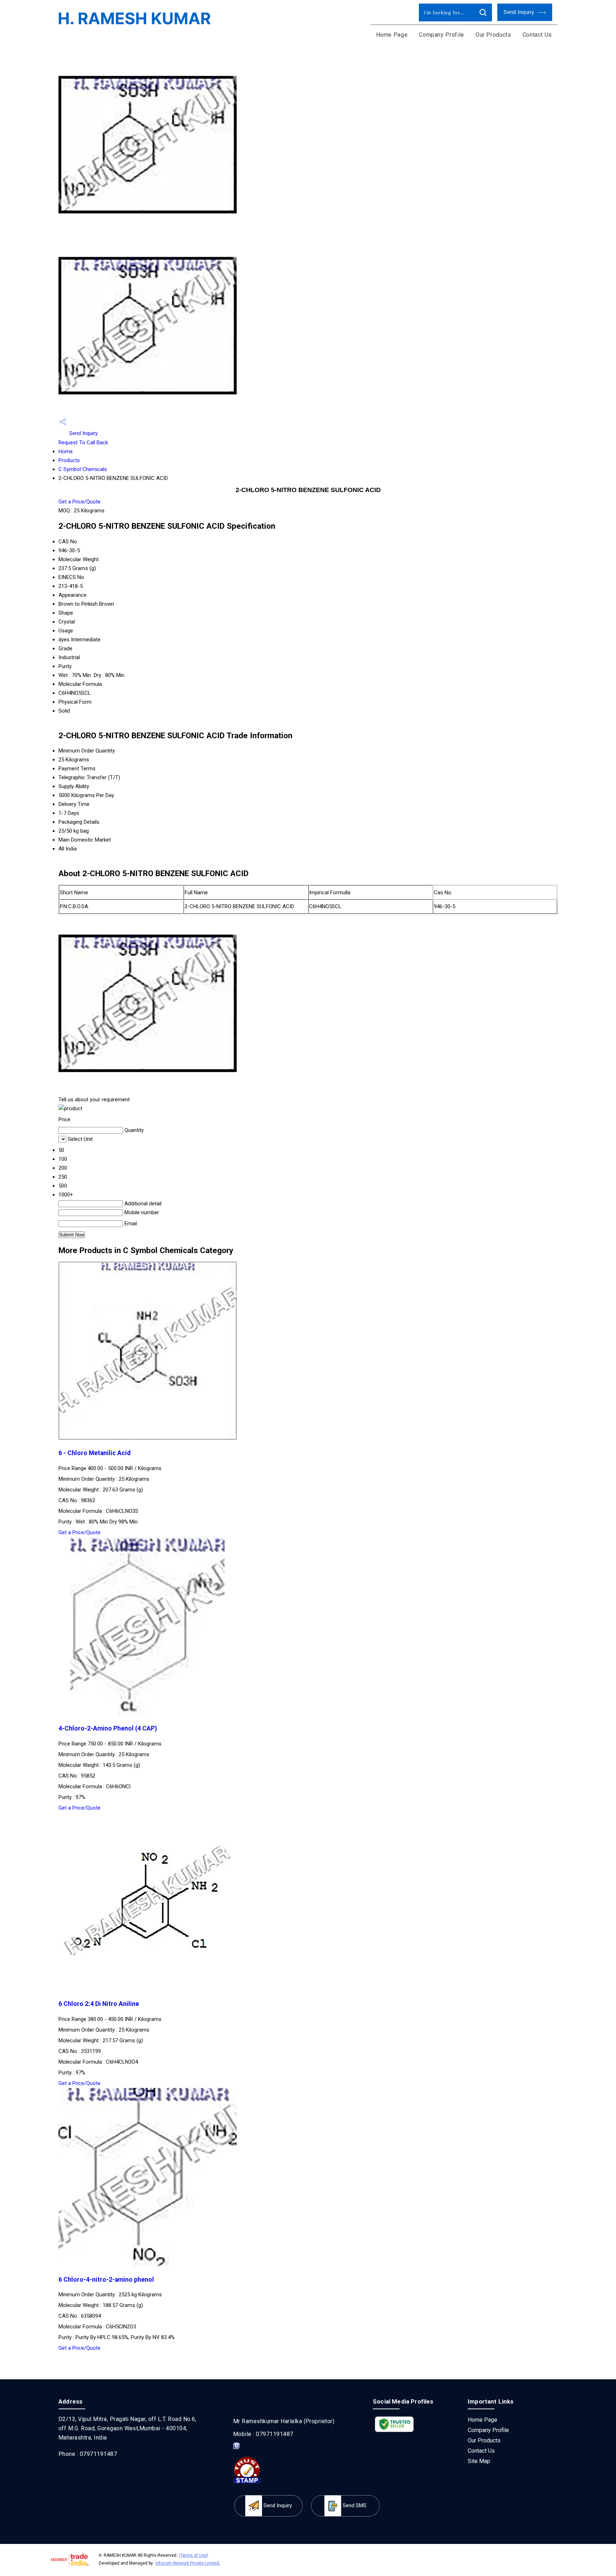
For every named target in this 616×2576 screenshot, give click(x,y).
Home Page (392, 35)
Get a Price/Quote (79, 502)
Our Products (493, 35)
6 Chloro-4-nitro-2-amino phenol (106, 2280)
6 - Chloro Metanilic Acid (94, 1453)
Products (69, 460)
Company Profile (442, 35)
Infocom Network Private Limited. (188, 2563)
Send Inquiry (520, 12)
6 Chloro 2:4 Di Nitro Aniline (99, 2004)
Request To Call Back (83, 443)
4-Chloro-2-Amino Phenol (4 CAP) (108, 1728)
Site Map (479, 2461)
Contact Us (537, 35)
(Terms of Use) (194, 2555)
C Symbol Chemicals (83, 469)
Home (66, 451)
